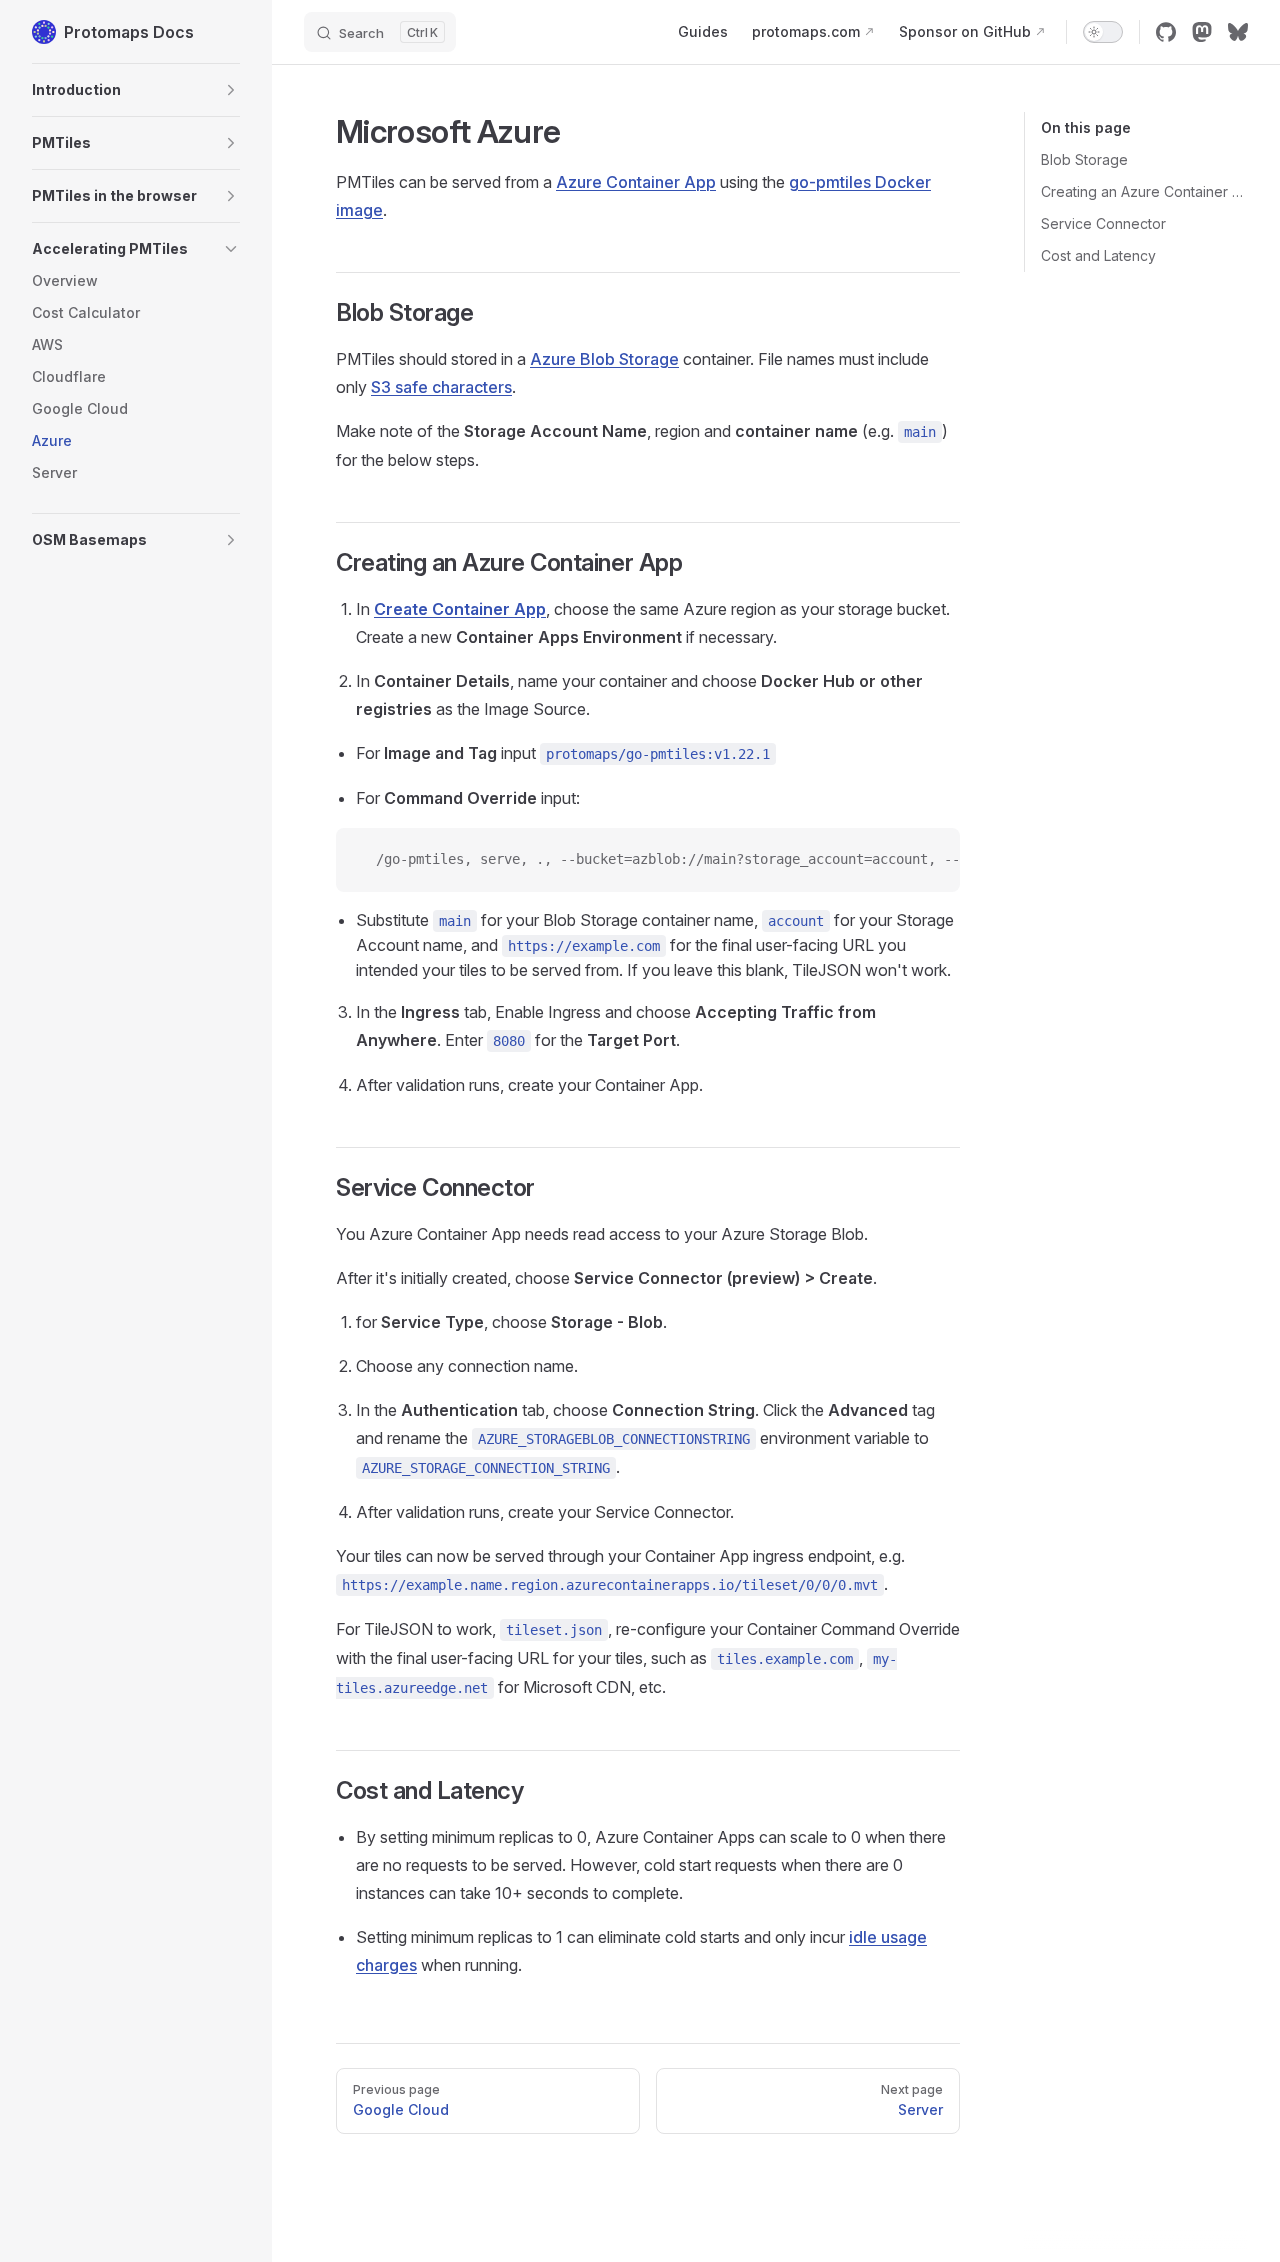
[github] (1166, 32)
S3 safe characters (441, 387)
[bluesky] (1238, 32)
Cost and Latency (1098, 255)
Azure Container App (636, 182)
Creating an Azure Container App (1144, 191)
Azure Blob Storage (604, 359)
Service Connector (1103, 223)
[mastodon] (1202, 32)
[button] (136, 90)
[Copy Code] (928, 860)
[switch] (1103, 32)
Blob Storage (1084, 159)
